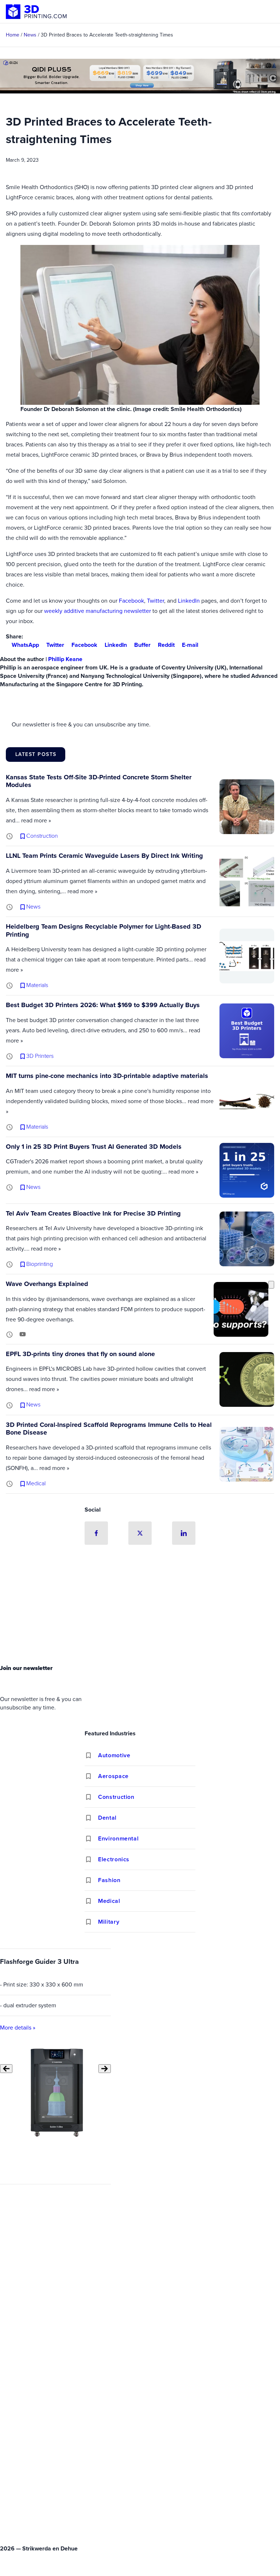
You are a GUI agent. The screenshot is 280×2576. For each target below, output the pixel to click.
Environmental (118, 1838)
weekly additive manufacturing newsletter (98, 611)
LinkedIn (189, 601)
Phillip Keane (65, 659)
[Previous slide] (6, 2069)
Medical (109, 1901)
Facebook (131, 601)
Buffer (142, 645)
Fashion (109, 1880)
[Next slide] (105, 2069)
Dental (107, 1818)
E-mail (190, 645)
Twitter (155, 601)
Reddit (166, 645)
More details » (18, 2028)
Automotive (114, 1755)
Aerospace (113, 1776)
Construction (116, 1797)
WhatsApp (25, 645)
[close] (271, 1285)
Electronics (114, 1859)
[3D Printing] (36, 12)
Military (109, 1922)
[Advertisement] (140, 1606)
